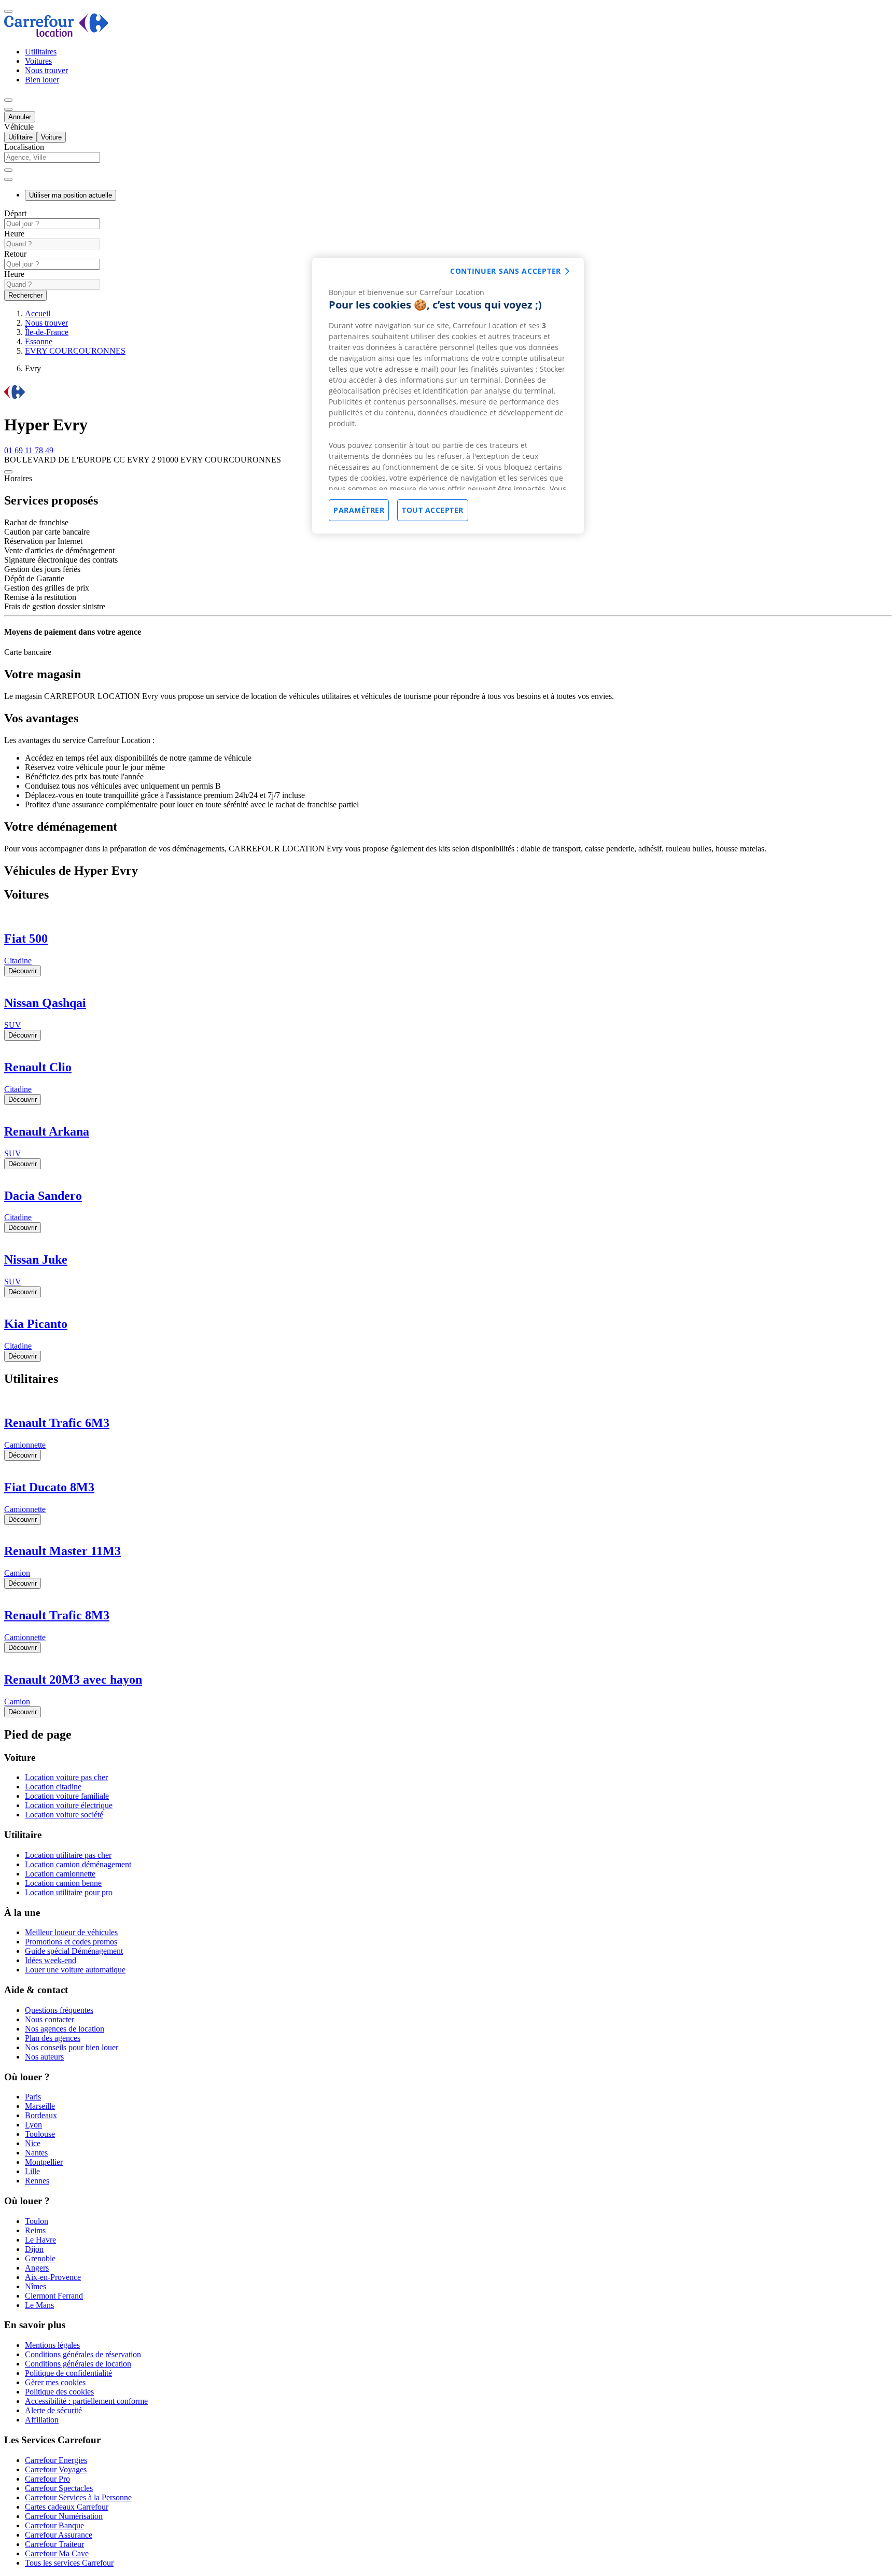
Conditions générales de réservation (83, 2354)
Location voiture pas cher (66, 1777)
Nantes (36, 2153)
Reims (35, 2230)
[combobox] (448, 162)
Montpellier (44, 2162)
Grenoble (40, 2258)
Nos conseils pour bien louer (72, 2047)
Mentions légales (52, 2345)
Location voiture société (64, 1815)
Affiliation (42, 2420)
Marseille (40, 2106)
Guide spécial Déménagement (74, 1951)
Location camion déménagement (78, 1864)
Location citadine (53, 1787)
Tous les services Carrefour (69, 2563)
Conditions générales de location (78, 2364)
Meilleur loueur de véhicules (71, 1932)
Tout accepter (433, 510)
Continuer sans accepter (506, 271)
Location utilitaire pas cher (68, 1855)
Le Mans (39, 2305)
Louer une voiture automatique (75, 1970)
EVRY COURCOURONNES (75, 351)
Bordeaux (41, 2115)
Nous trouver (46, 70)
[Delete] (8, 170)
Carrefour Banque (54, 2525)
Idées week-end (51, 1960)
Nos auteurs (44, 2057)
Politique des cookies (59, 2392)
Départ (15, 213)
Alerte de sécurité (53, 2410)
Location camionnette (60, 1874)
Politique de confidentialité (68, 2373)
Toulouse (40, 2134)
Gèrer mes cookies (55, 2382)
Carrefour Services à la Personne (78, 2497)
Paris (33, 2097)
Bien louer (42, 80)
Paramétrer (359, 510)
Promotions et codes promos (71, 1942)
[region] (448, 396)
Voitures (38, 61)
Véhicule (19, 127)
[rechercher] (8, 179)
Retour (15, 254)
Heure (14, 234)
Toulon (37, 2221)
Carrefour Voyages (56, 2469)
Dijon (34, 2249)
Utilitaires (41, 52)
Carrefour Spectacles (59, 2488)
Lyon (33, 2125)
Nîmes (36, 2286)
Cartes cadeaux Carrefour (67, 2507)
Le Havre (40, 2240)
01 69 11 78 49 (29, 450)
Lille (32, 2171)
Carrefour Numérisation (64, 2516)
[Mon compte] (8, 100)
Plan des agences (53, 2038)
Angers (37, 2268)
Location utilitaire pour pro (69, 1892)
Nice (33, 2143)
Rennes (37, 2181)
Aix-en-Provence (53, 2277)
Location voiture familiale (67, 1796)
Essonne (39, 341)
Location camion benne (63, 1883)
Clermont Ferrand (54, 2296)
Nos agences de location (65, 2029)
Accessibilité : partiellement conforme (86, 2401)
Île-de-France (47, 332)
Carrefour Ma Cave (57, 2553)
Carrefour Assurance (59, 2535)
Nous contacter (50, 2019)
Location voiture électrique (69, 1805)
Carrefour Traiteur (54, 2544)
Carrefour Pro (47, 2479)
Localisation (24, 147)
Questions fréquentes (59, 2010)
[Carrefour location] (56, 34)
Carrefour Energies (56, 2460)
